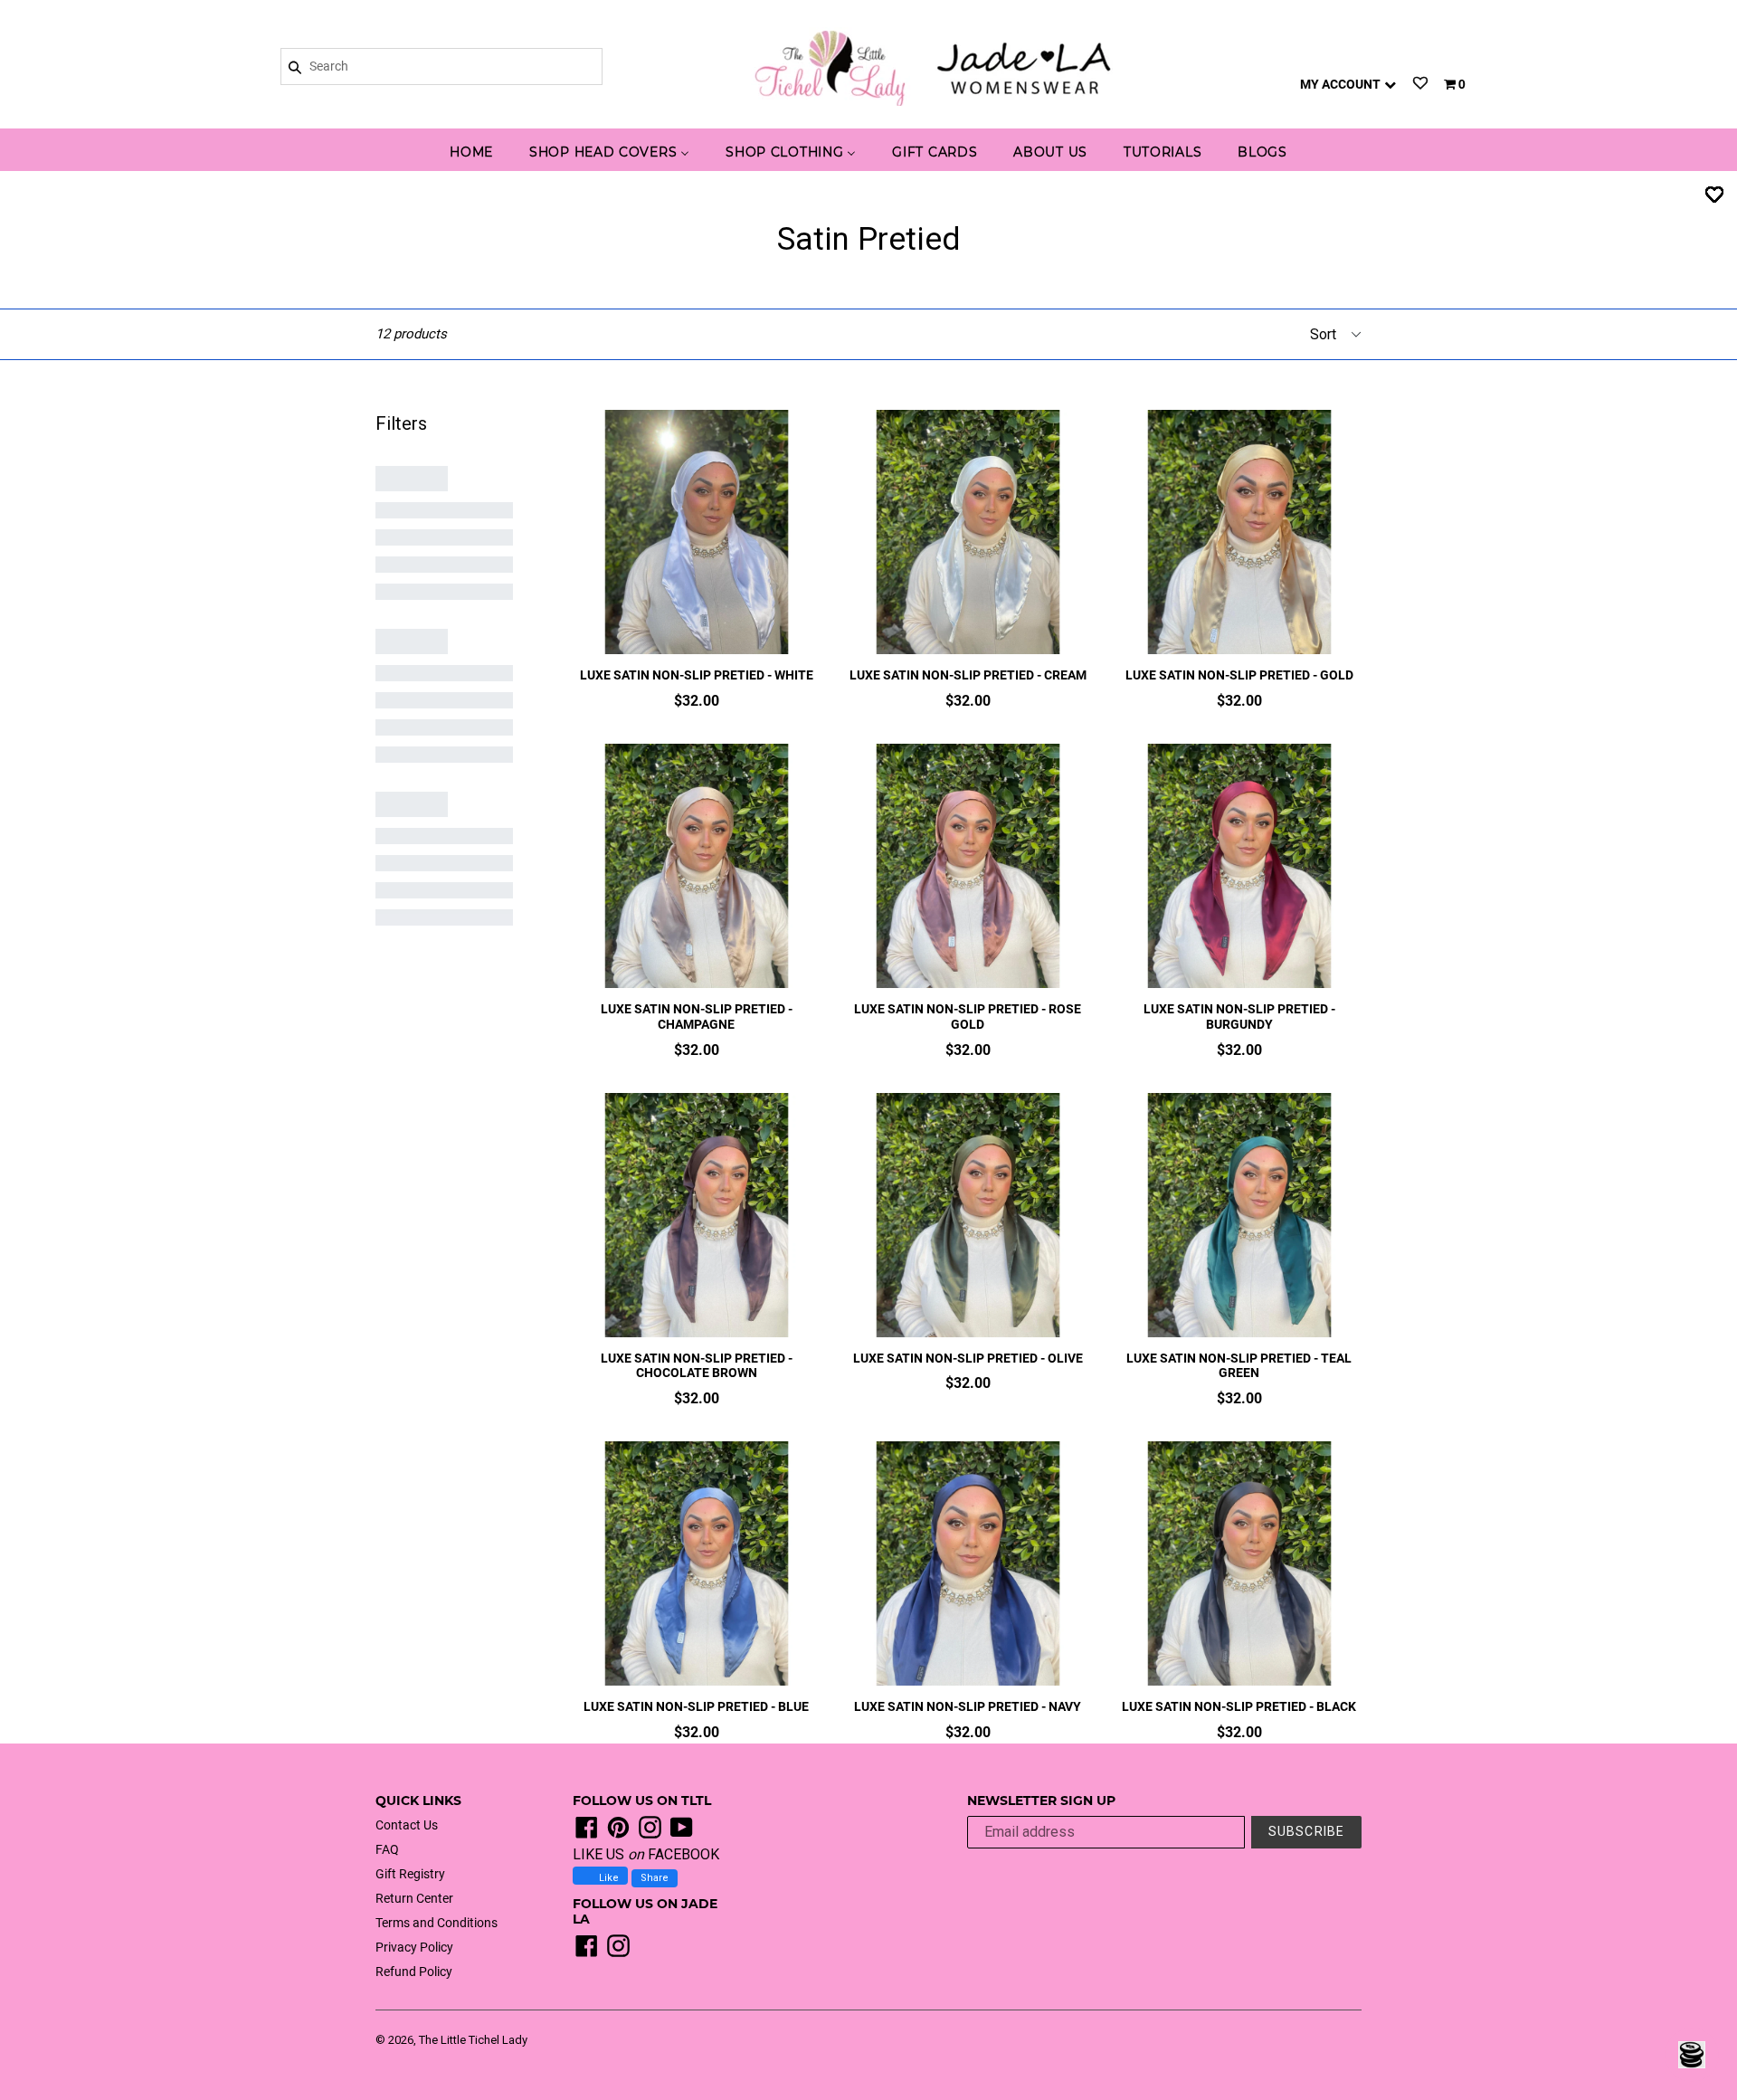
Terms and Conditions (437, 1923)
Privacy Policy (414, 1947)
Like (607, 1878)
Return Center (414, 1898)
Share (655, 1878)
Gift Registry (410, 1874)
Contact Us (407, 1825)
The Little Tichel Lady (473, 2040)
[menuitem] (471, 153)
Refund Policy (414, 1972)
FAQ (387, 1849)
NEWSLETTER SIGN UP (1041, 1801)
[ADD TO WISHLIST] (1714, 194)
